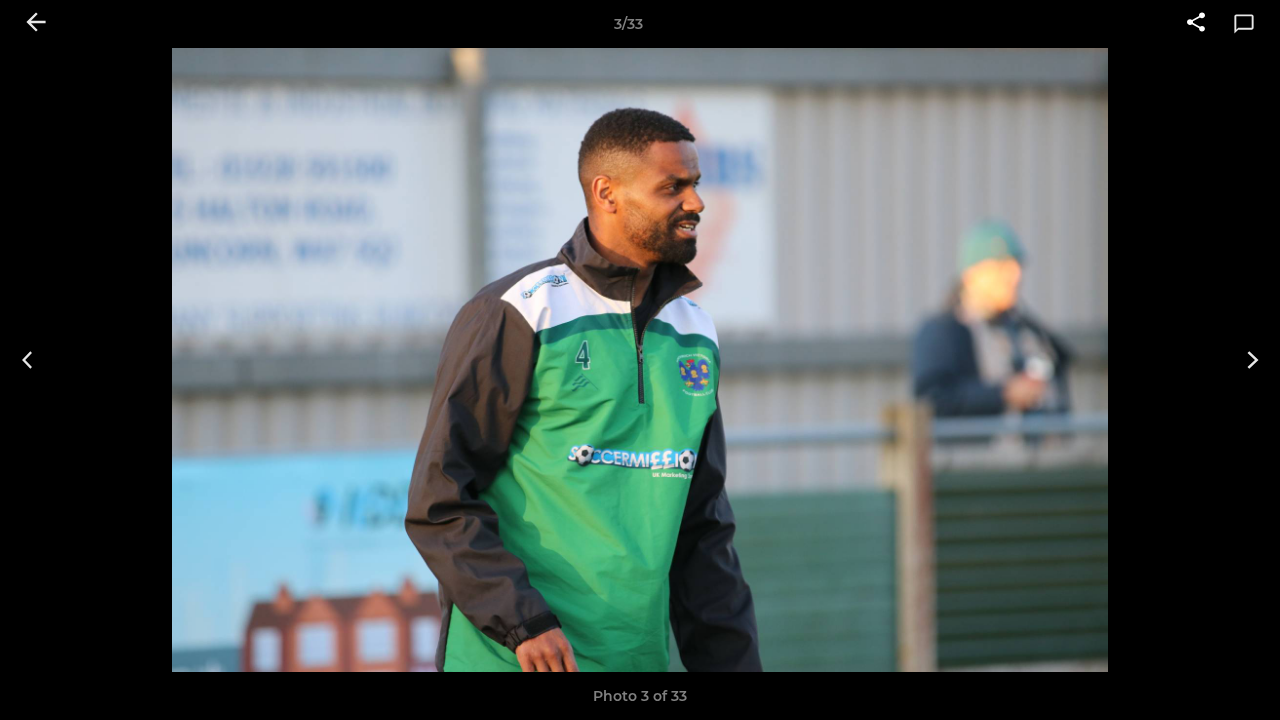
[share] (1196, 24)
